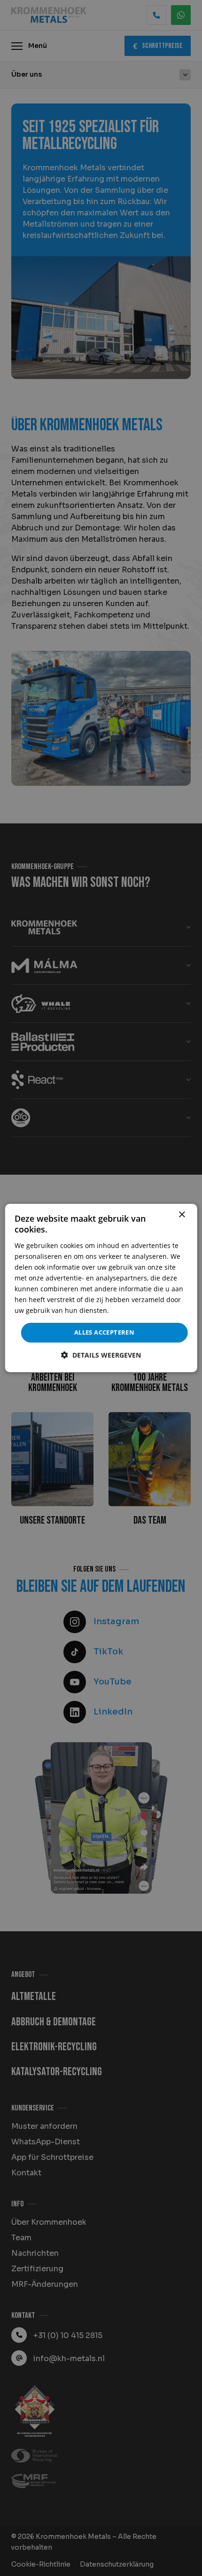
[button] (101, 1355)
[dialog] (101, 1288)
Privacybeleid (132, 1310)
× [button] (182, 1215)
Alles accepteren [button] (104, 1332)
